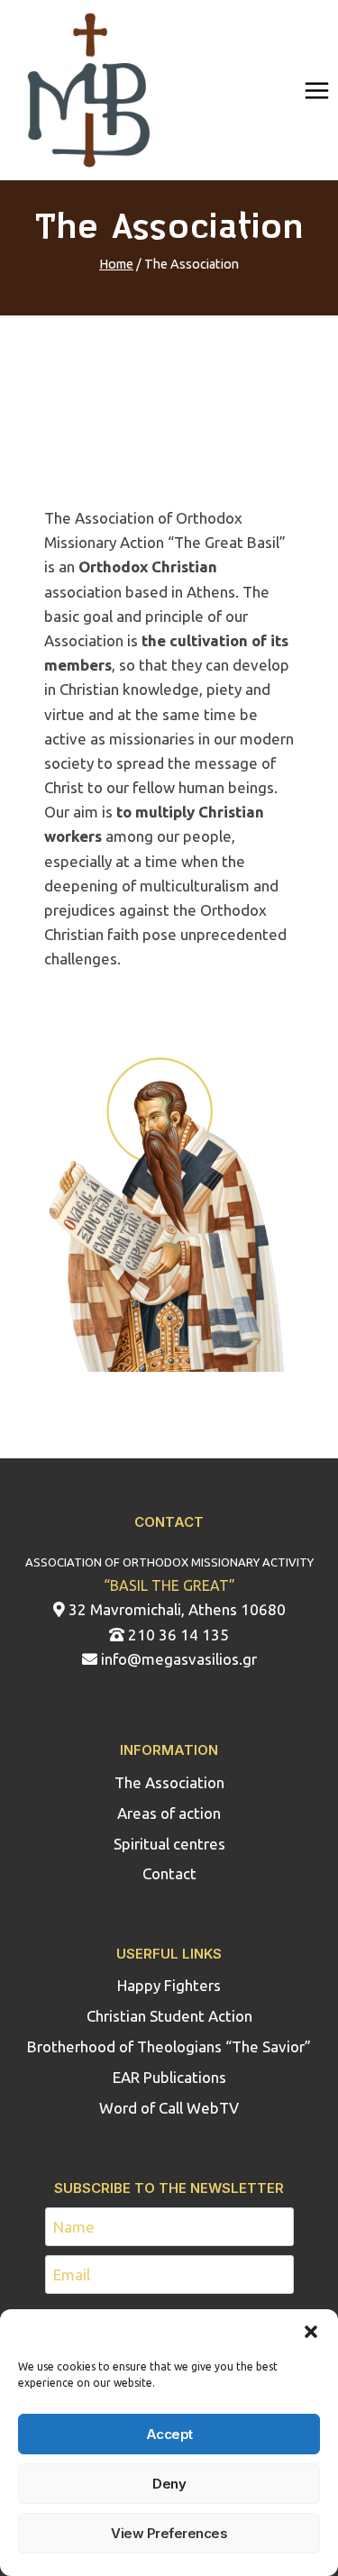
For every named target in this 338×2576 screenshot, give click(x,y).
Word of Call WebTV (169, 2108)
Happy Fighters (169, 1985)
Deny (169, 2484)
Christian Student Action (169, 2016)
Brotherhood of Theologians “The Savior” (169, 2046)
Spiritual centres (169, 1844)
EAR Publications (169, 2077)
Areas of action (169, 1813)
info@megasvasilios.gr (177, 1659)
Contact (169, 1873)
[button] (311, 2332)
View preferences (169, 2533)
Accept (169, 2434)
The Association (169, 1782)
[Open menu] (316, 90)
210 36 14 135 (177, 1635)
